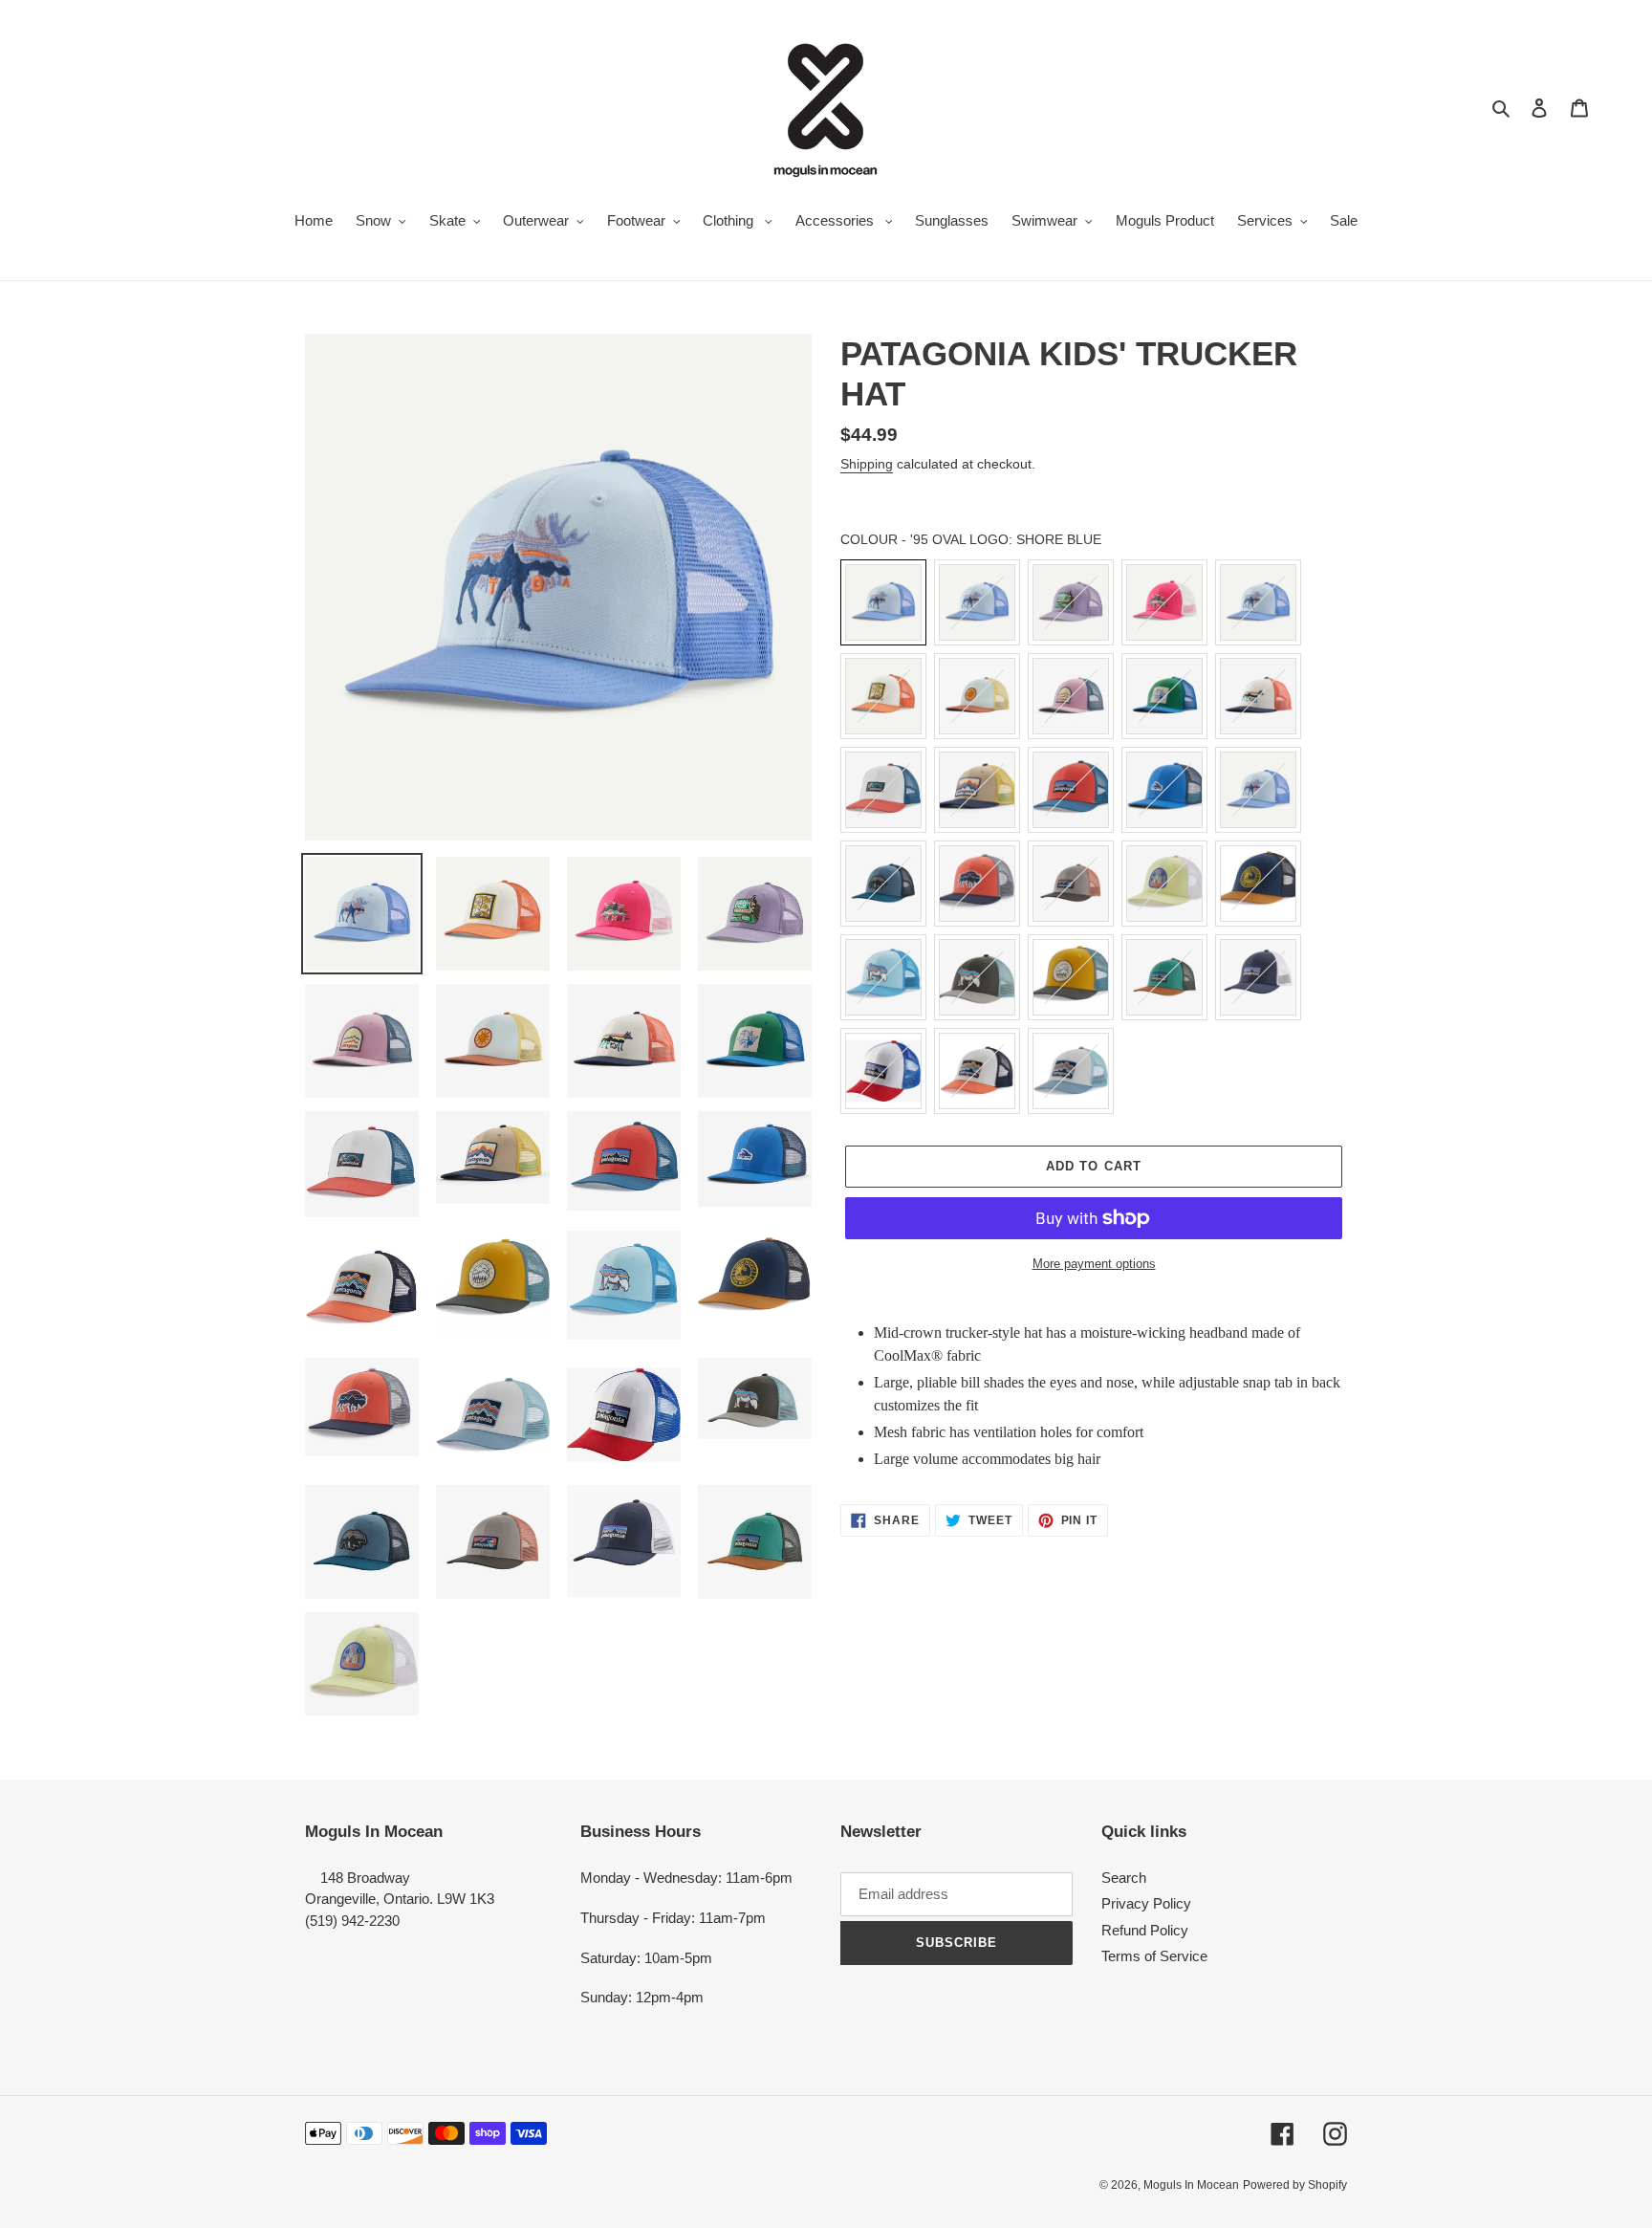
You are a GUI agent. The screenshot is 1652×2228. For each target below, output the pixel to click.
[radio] (883, 602)
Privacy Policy (1146, 1903)
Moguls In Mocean (1191, 2185)
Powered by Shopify (1295, 2185)
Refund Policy (1145, 1930)
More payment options (1094, 1264)
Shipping (867, 464)
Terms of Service (1154, 1956)
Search (1124, 1878)
